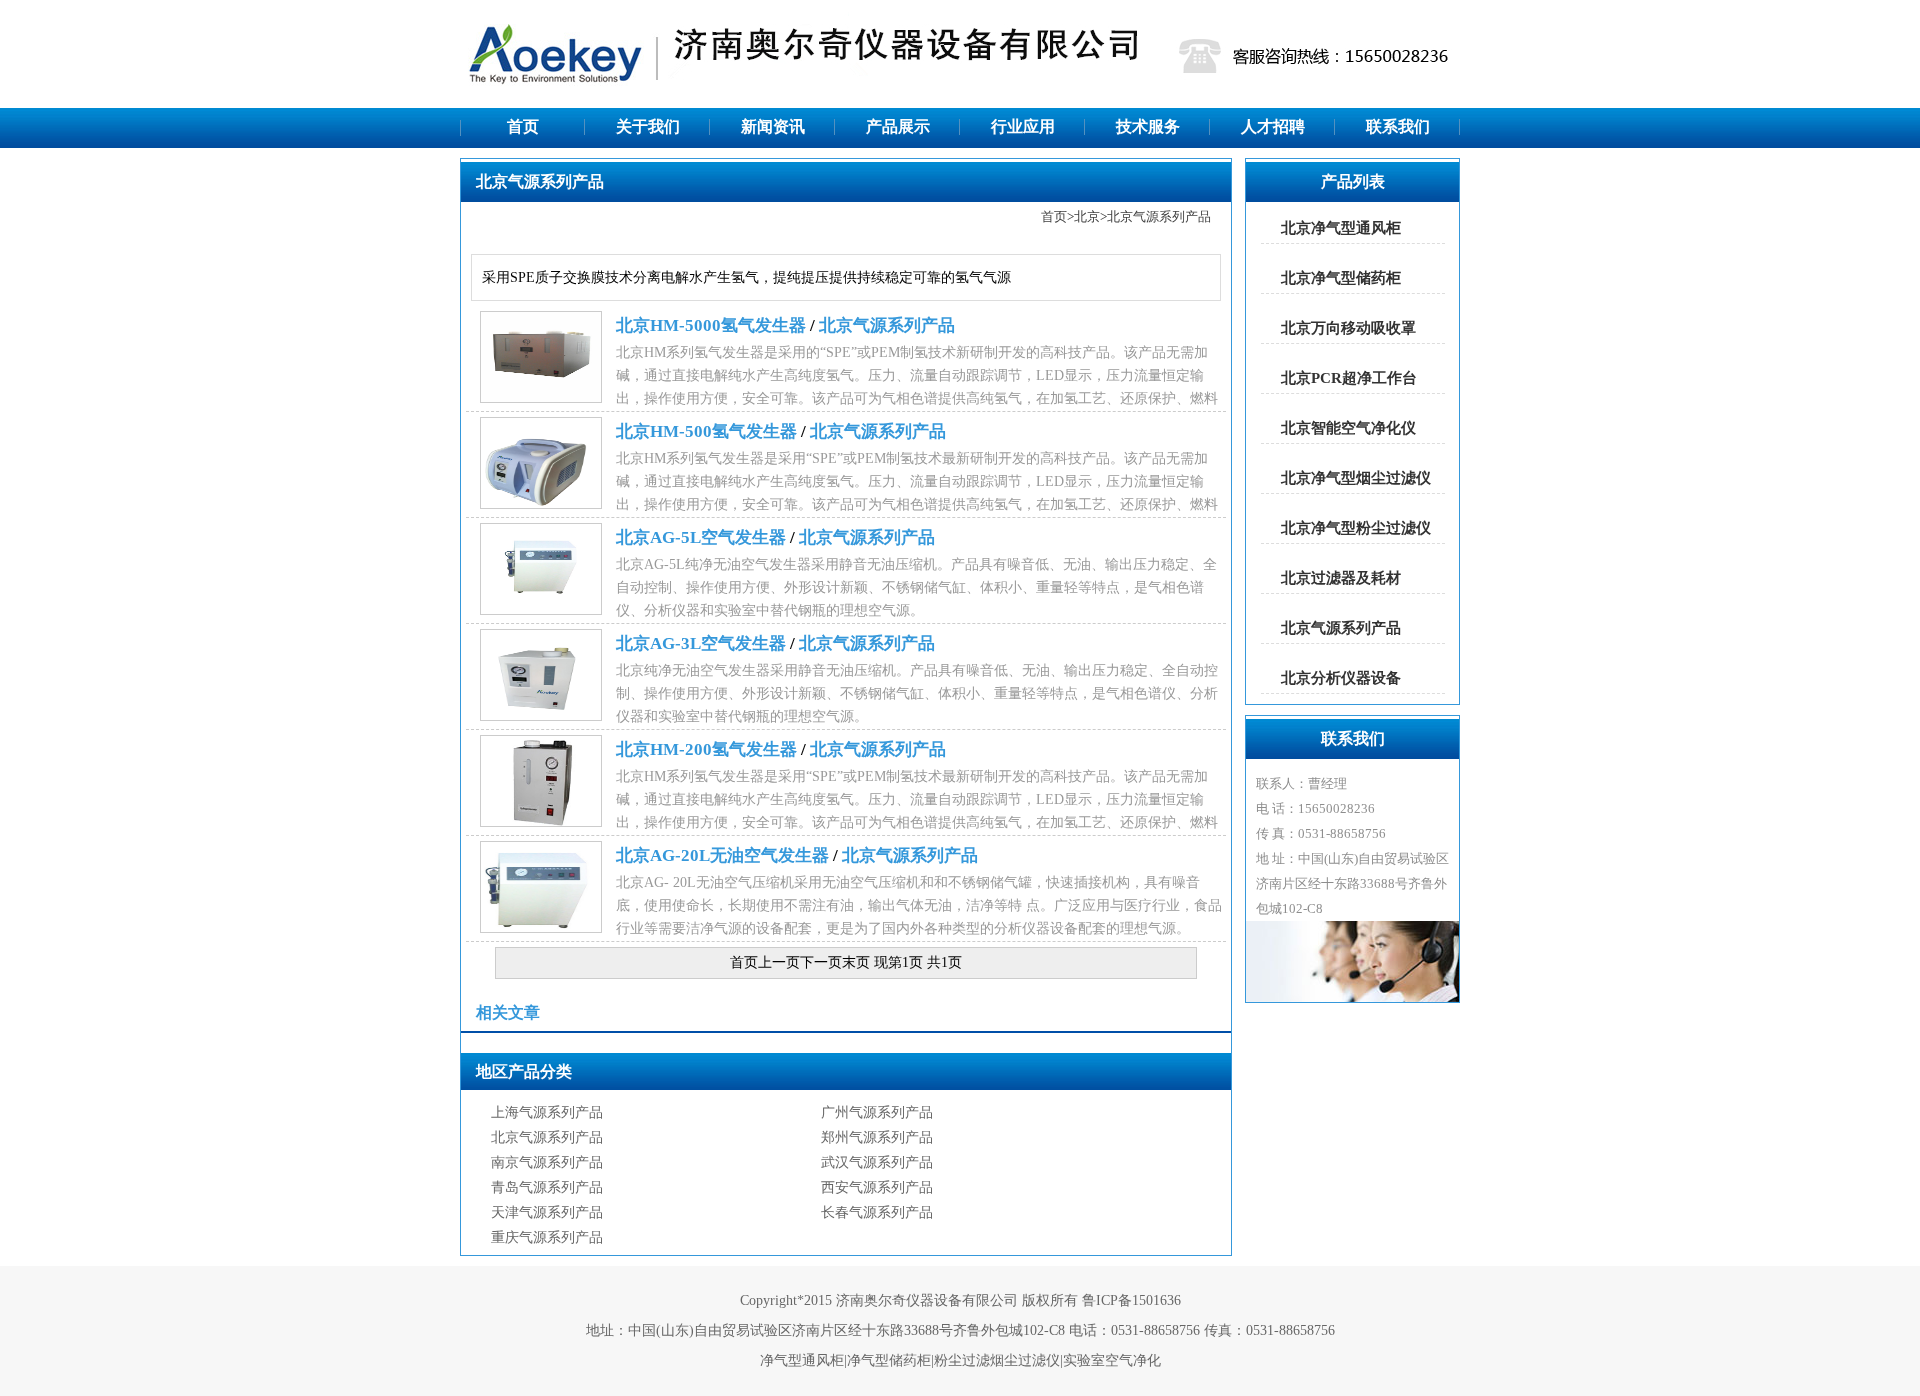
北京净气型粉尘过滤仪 (1356, 528)
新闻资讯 (773, 126)
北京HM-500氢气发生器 (706, 431)
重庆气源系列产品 (547, 1237)
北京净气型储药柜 (1341, 278)
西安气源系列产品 (877, 1187)
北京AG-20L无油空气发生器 (722, 855)
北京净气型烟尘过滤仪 (1356, 478)
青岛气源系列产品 (547, 1187)
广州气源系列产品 (877, 1112)
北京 (1087, 216)
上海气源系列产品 (547, 1112)
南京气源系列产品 (547, 1162)
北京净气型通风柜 (1341, 228)
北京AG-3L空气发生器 (701, 643)
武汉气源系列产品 (877, 1162)
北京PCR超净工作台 (1349, 378)
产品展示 (898, 126)
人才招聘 (1273, 126)
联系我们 (1398, 126)
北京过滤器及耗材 (1341, 578)
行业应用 (1023, 126)
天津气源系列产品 (547, 1212)
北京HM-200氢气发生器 (706, 749)
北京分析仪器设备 (1341, 678)
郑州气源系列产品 (877, 1137)
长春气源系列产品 (877, 1212)
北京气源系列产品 (1159, 216)
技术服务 (1148, 126)
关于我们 (648, 126)
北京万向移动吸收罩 (1348, 328)
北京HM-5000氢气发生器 (711, 325)
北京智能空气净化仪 (1348, 428)
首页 (523, 126)
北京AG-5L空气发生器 (701, 537)
